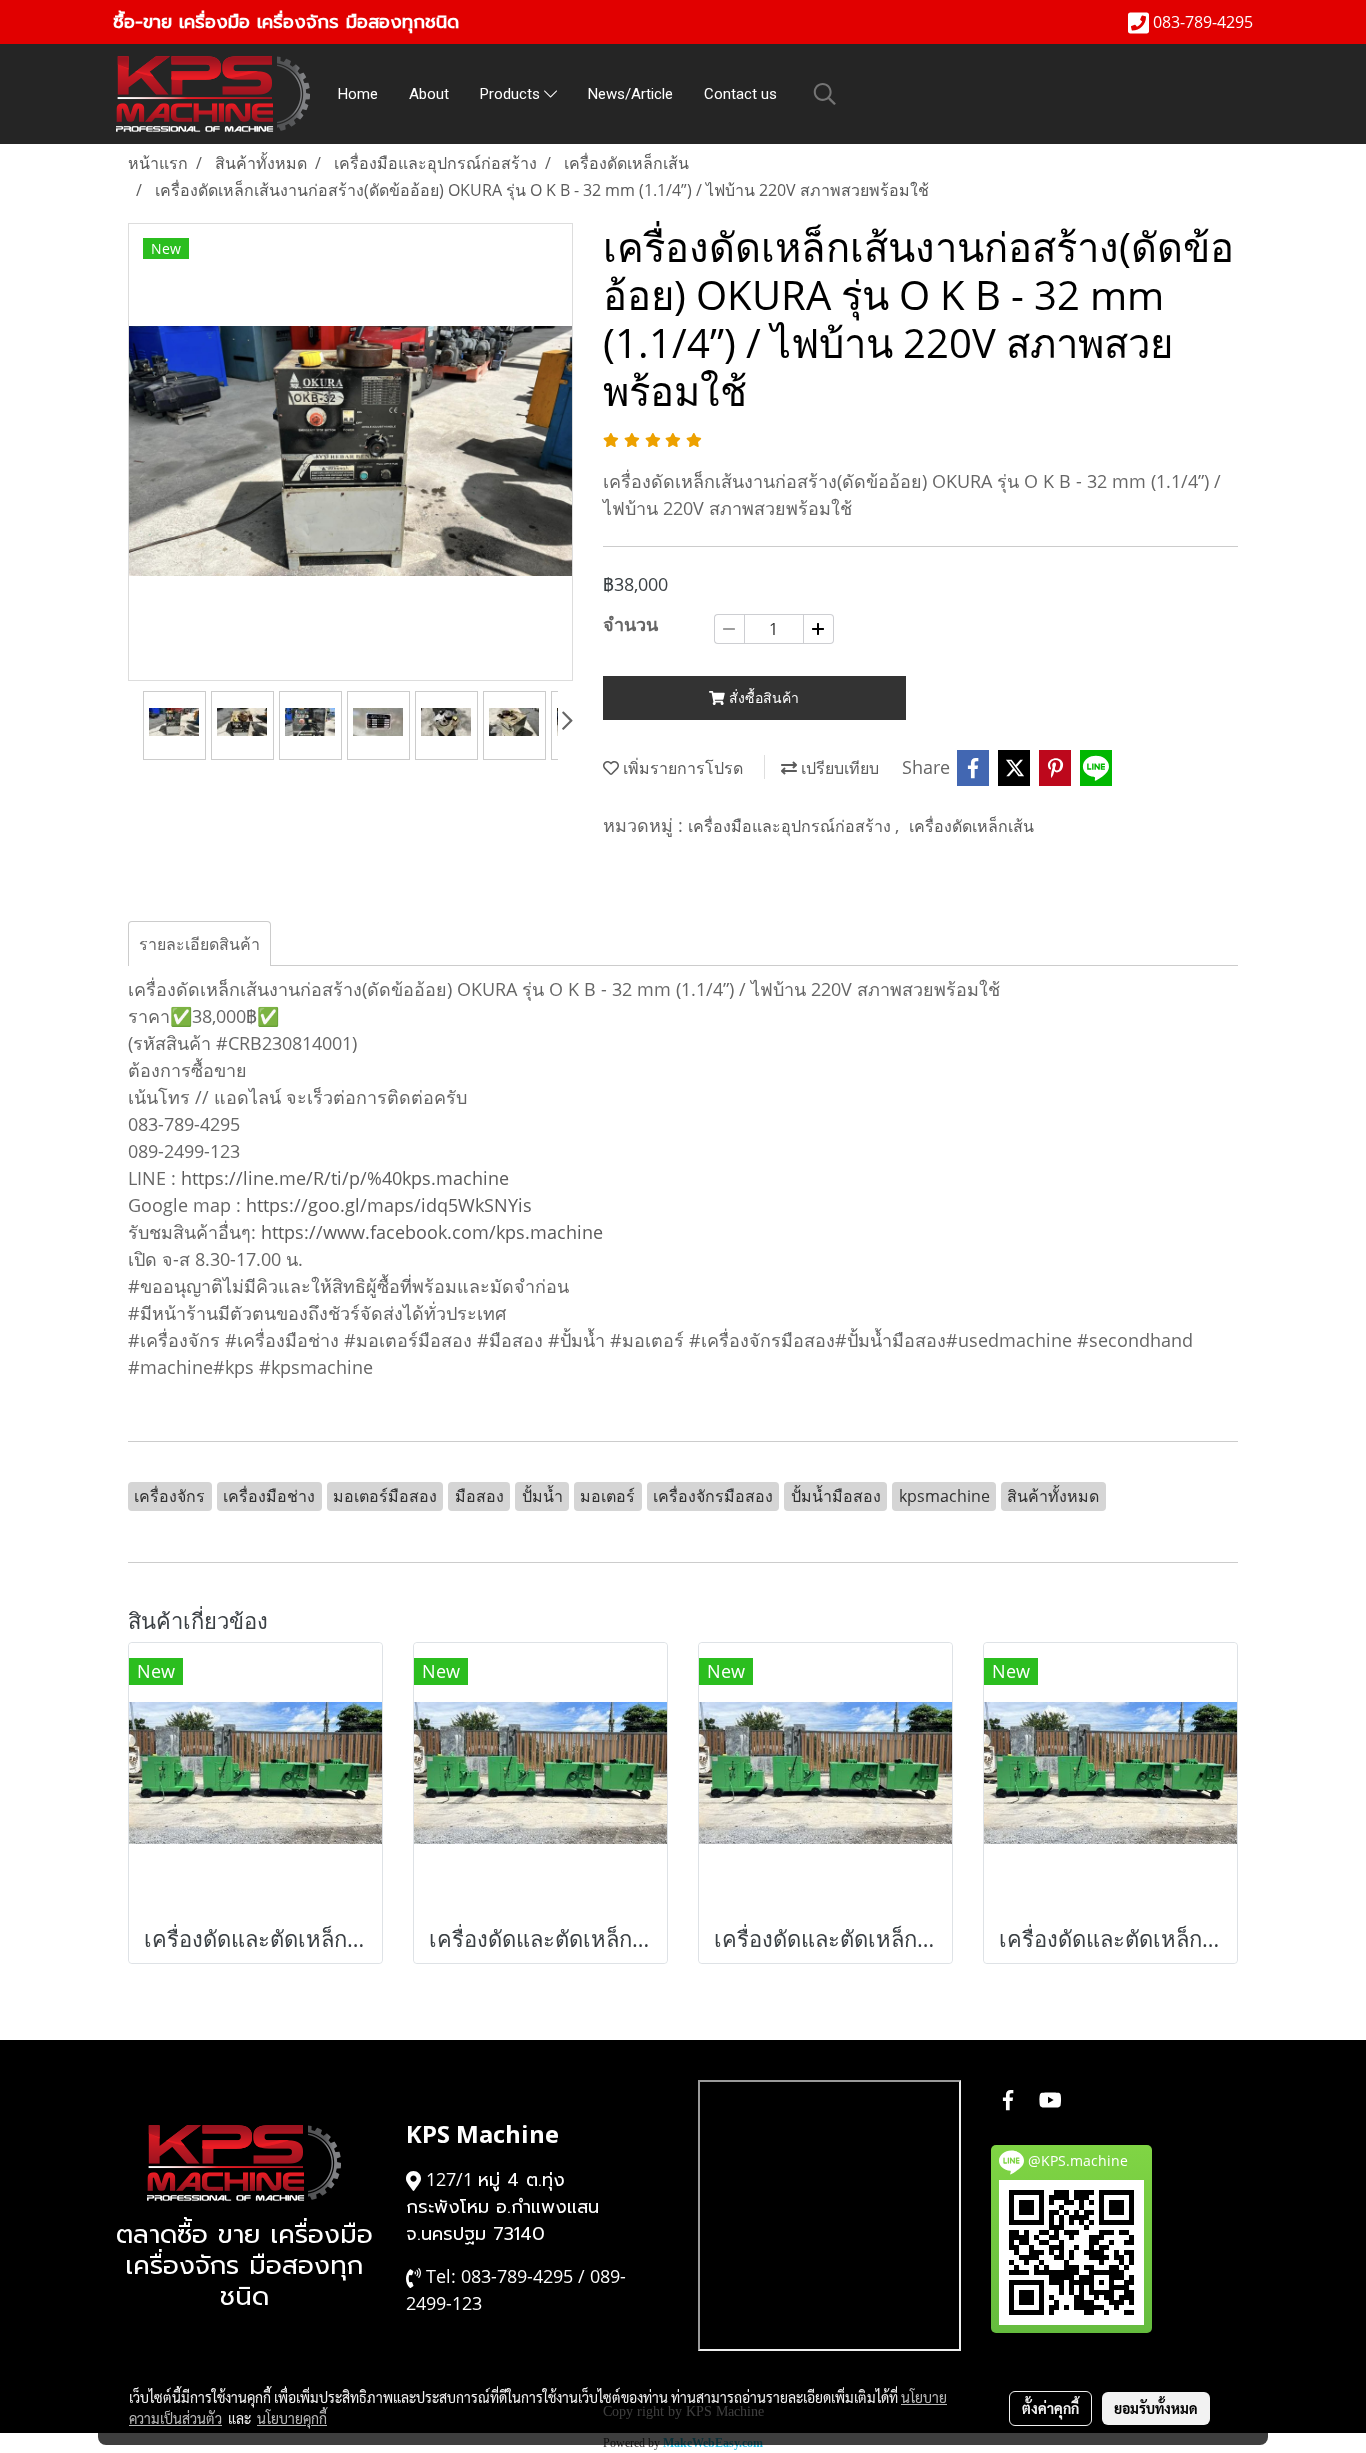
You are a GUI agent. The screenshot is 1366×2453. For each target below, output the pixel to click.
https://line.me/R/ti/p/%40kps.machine (345, 1178)
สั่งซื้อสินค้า (762, 697)
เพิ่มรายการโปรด (681, 768)
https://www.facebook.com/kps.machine (432, 1232)
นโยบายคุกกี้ (292, 2418)
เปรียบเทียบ (838, 768)
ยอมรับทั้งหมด (1156, 2408)
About (429, 94)
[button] (825, 94)
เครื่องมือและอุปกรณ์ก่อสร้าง (791, 826)
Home (358, 94)
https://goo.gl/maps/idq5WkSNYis (389, 1205)
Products (512, 94)
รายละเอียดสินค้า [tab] (199, 944)
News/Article (630, 94)
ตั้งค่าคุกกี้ (1050, 2408)
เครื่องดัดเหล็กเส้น (971, 826)
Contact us (740, 94)
